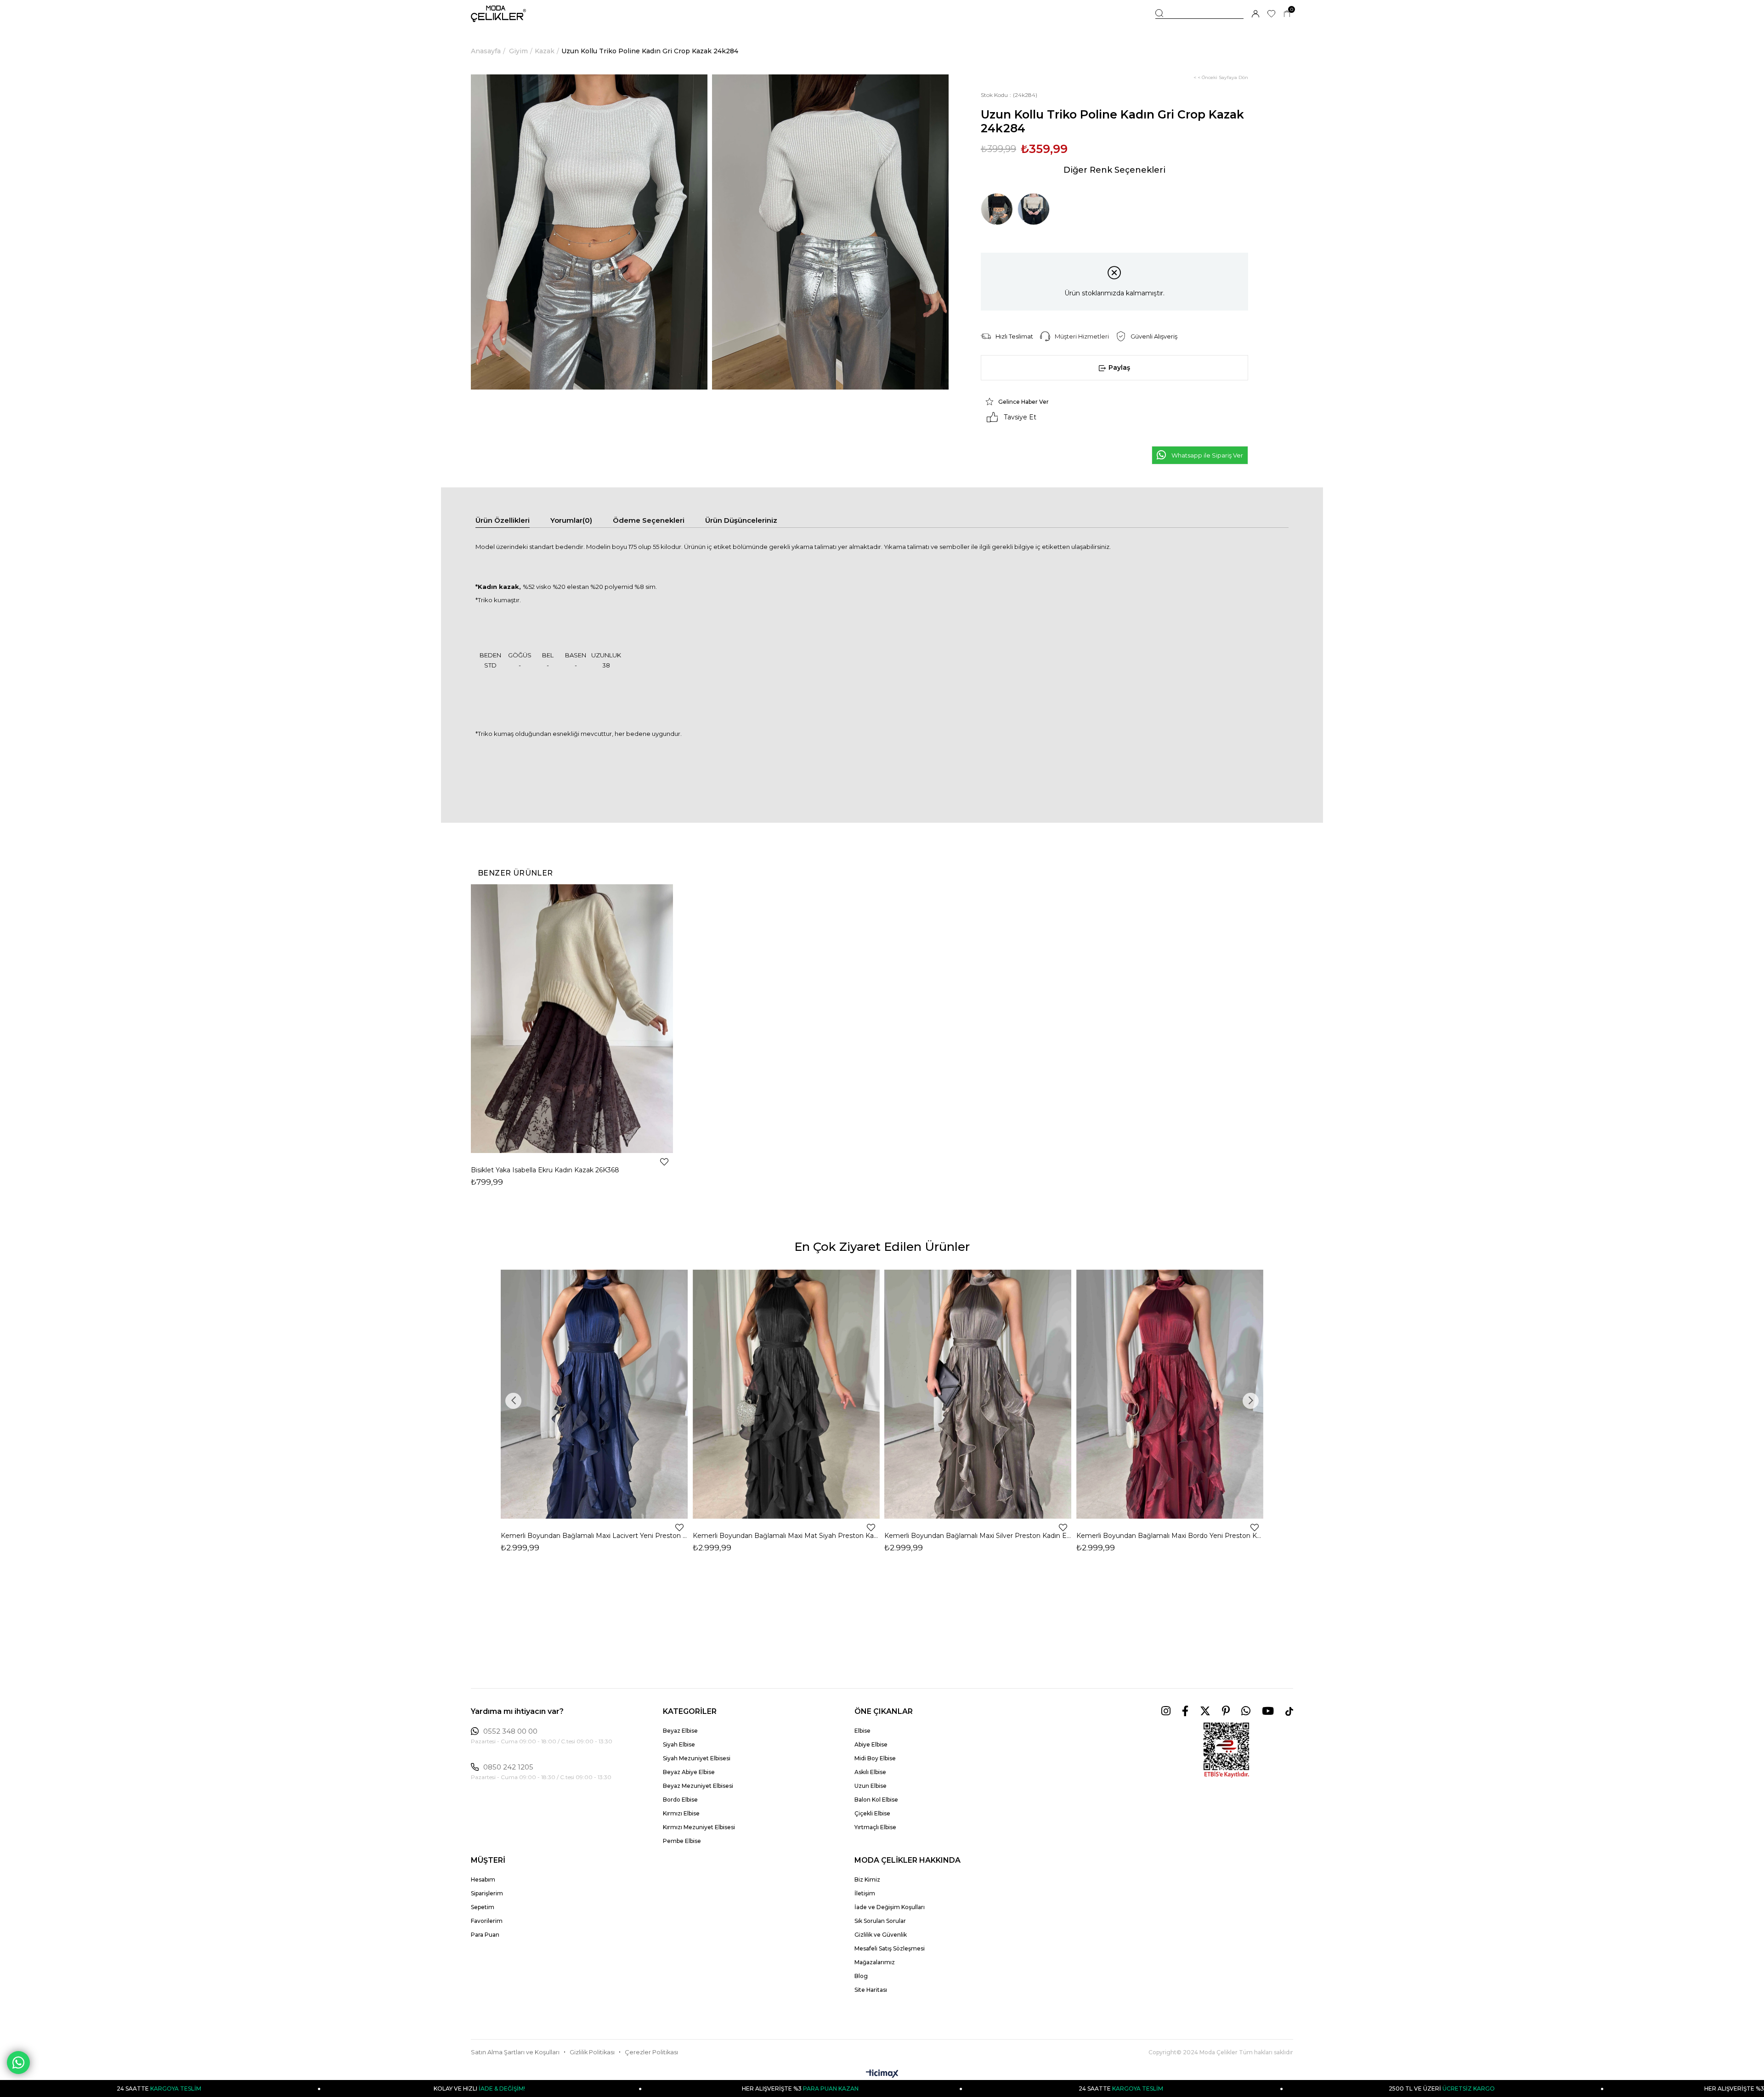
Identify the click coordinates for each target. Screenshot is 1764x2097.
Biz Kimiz (867, 1879)
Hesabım (483, 1879)
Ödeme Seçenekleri (649, 520)
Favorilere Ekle (664, 1162)
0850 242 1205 (508, 1767)
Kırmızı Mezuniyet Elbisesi (699, 1827)
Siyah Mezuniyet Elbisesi (697, 1758)
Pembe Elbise (682, 1841)
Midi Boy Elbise (875, 1758)
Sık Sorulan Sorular (880, 1921)
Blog (861, 1976)
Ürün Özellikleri (503, 520)
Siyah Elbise (679, 1744)
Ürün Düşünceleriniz (741, 520)
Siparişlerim (487, 1893)
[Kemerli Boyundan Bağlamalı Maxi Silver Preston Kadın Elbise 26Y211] (978, 1394)
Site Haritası (871, 1990)
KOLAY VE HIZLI (189, 2089)
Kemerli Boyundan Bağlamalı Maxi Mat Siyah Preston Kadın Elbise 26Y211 (786, 1536)
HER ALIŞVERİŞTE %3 (509, 2089)
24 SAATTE (830, 2089)
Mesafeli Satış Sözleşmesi (890, 1948)
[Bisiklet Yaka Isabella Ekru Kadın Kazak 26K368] (572, 1019)
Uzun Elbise (871, 1786)
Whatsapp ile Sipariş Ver (1207, 455)
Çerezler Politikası (651, 2052)
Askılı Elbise (870, 1772)
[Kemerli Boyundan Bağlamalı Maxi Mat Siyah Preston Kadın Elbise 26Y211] (786, 1394)
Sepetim (483, 1907)
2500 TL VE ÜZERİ (1151, 2089)
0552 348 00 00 (510, 1731)
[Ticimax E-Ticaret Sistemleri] (882, 2074)
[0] (1287, 14)
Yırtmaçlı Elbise (875, 1827)
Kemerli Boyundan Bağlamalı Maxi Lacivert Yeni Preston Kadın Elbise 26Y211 (594, 1536)
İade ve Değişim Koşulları (890, 1907)
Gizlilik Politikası (592, 2052)
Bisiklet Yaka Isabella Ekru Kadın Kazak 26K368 (545, 1170)
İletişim (865, 1893)
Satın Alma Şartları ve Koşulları (515, 2052)
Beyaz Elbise (680, 1731)
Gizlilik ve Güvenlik (881, 1935)
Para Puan (485, 1935)
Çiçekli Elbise (872, 1813)
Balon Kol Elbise (876, 1800)
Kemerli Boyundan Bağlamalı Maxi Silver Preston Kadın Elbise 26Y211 (978, 1536)
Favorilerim (487, 1921)
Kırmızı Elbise (681, 1813)
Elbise (862, 1731)
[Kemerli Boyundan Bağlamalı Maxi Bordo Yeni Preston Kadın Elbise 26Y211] (1170, 1394)
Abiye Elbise (871, 1744)
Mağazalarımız (875, 1962)
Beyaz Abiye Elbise (689, 1772)
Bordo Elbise (680, 1800)
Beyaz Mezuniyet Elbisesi (698, 1786)
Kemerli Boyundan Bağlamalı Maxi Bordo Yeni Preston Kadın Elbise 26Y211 (1170, 1536)
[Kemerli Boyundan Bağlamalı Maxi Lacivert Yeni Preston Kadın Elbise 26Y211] (594, 1394)
